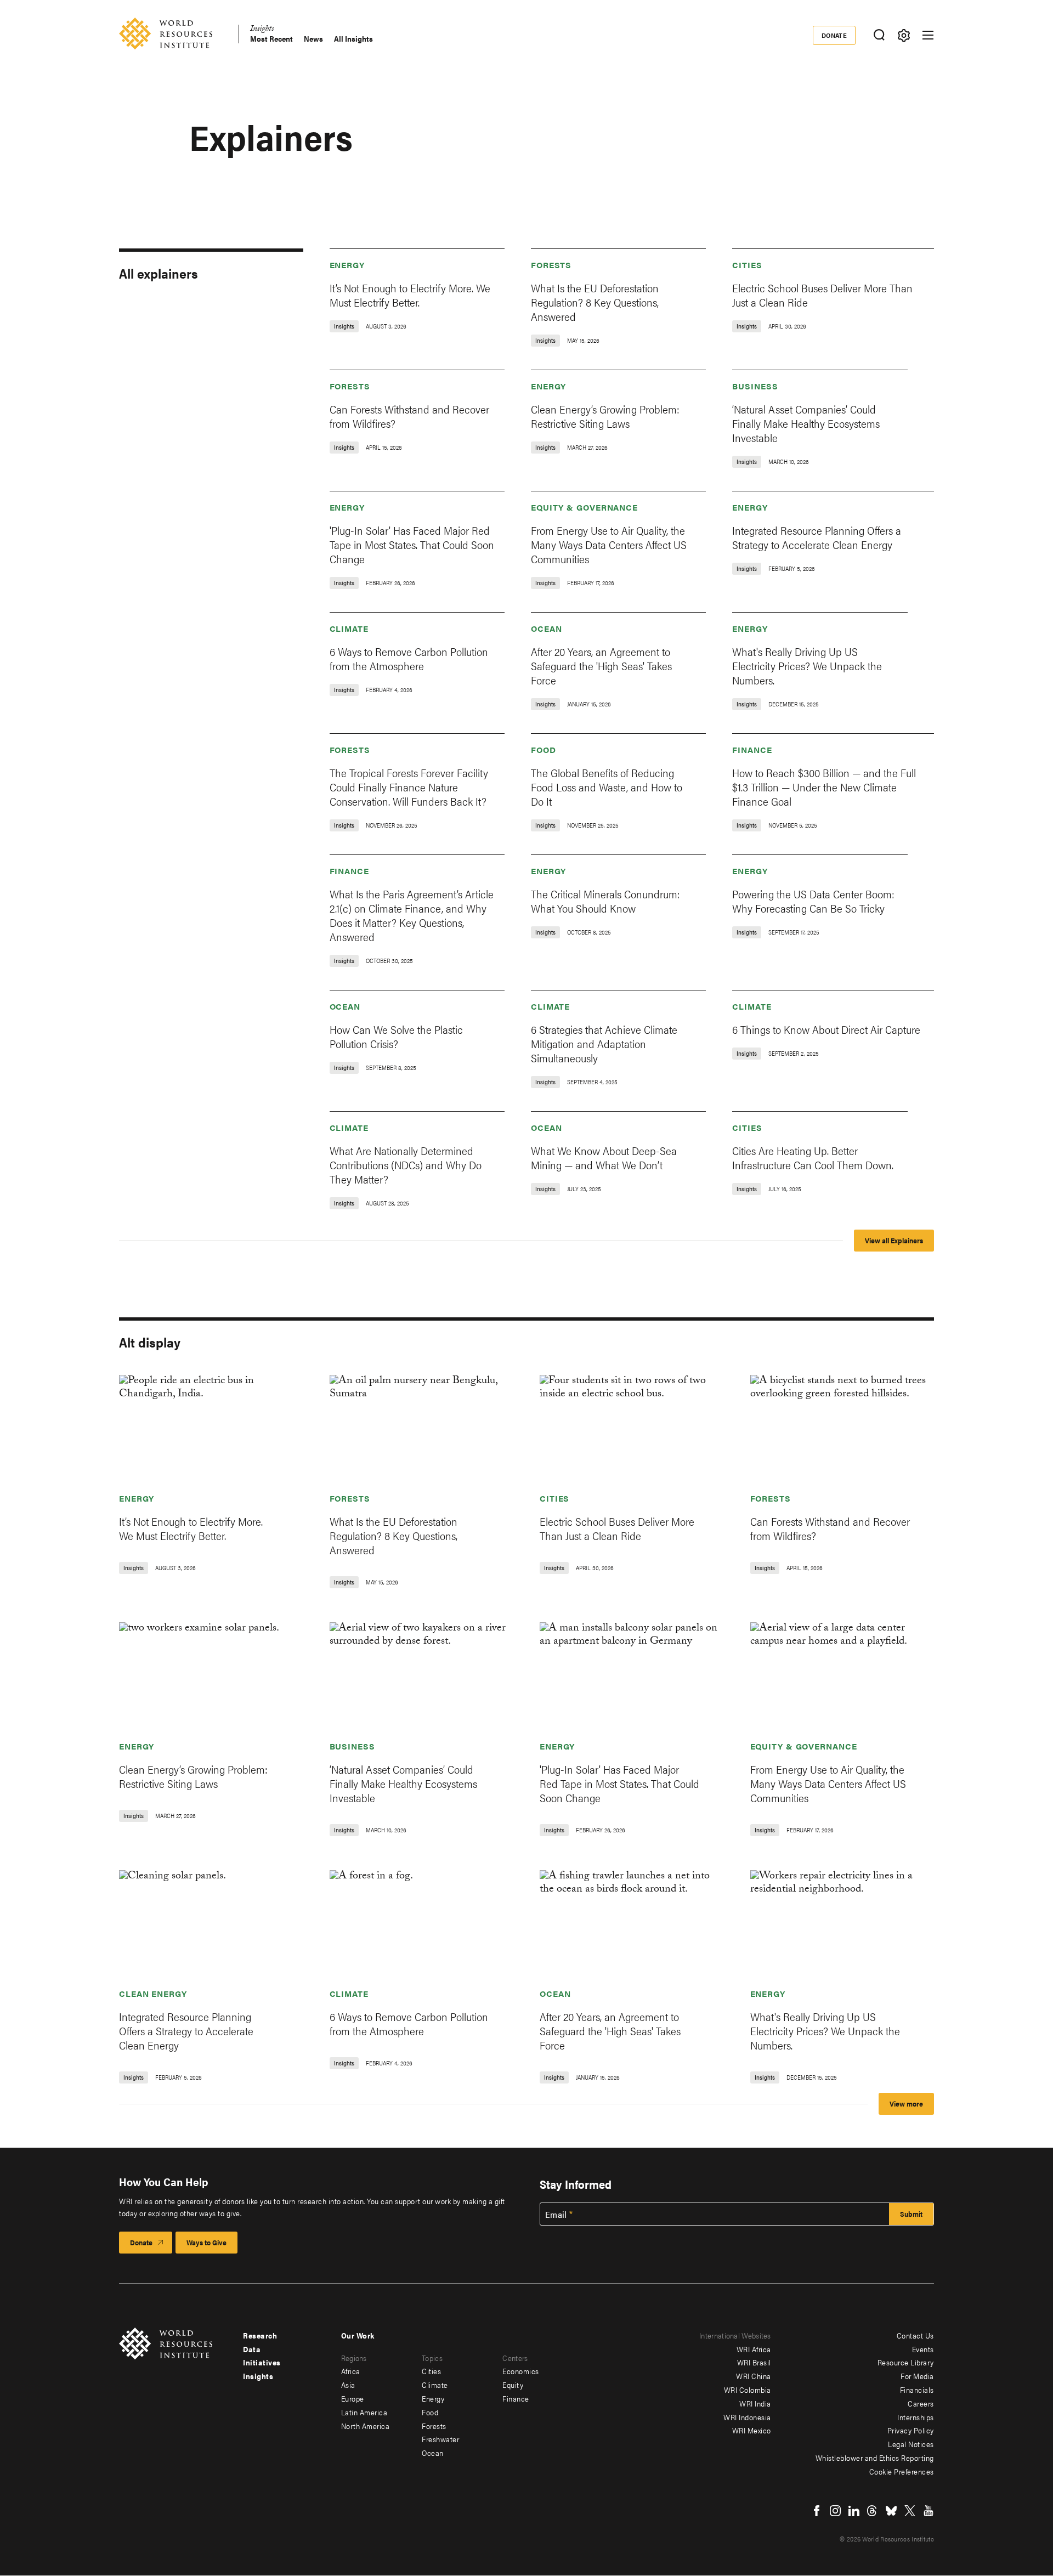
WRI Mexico (752, 2430)
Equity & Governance (584, 507)
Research (260, 2335)
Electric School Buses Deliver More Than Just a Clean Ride (822, 295)
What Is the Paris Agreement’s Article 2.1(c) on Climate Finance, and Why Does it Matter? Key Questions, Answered (412, 915)
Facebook (817, 2511)
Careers (921, 2403)
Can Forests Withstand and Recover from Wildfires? (409, 416)
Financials (917, 2390)
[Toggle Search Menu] (879, 35)
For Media (917, 2376)
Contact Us (915, 2335)
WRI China (754, 2376)
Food (544, 749)
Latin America (364, 2412)
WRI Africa (754, 2349)
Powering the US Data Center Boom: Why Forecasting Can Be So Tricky (813, 901)
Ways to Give (206, 2242)
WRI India (755, 2403)
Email (556, 2215)
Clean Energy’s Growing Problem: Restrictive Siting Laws (605, 416)
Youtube (929, 2511)
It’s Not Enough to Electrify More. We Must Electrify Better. (410, 295)
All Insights (353, 39)
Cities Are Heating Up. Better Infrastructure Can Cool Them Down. (813, 1157)
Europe (353, 2398)
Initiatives (262, 2362)
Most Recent (271, 39)
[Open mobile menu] (928, 35)
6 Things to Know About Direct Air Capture (826, 1029)
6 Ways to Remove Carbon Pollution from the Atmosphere (409, 658)
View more (906, 2104)
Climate (349, 628)
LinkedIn (854, 2511)
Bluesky (891, 2511)
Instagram (835, 2511)
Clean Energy (153, 1993)
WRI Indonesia (747, 2417)
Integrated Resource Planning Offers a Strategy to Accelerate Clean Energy (817, 537)
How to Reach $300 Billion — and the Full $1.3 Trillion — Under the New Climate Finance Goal (824, 787)
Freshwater (440, 2439)
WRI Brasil (754, 2362)
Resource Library (906, 2362)
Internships (916, 2417)
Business (755, 386)
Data (252, 2349)
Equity (513, 2385)
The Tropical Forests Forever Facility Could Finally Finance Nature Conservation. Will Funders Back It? (409, 787)
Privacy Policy (911, 2430)
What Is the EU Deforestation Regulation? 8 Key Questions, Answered (595, 302)
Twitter (910, 2511)
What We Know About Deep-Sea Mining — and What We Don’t (604, 1157)
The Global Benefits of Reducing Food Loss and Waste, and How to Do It (607, 787)
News (313, 39)
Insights (262, 30)
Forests (551, 265)
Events (923, 2349)
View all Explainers (894, 1240)
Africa (351, 2371)
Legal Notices (911, 2444)
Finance (752, 749)
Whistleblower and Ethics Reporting (875, 2458)
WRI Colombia (748, 2390)
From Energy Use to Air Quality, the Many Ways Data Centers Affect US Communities (609, 544)
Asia (348, 2385)
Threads (873, 2511)
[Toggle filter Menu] (904, 35)
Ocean (547, 628)
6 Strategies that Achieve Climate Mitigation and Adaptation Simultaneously (604, 1043)
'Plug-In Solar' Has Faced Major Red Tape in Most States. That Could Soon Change (412, 544)
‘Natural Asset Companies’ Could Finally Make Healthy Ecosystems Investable (806, 423)
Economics (521, 2371)
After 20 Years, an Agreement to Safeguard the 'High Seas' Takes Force (601, 666)
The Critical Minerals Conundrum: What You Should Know (605, 901)
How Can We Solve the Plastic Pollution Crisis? (396, 1036)
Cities (747, 265)
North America (366, 2426)
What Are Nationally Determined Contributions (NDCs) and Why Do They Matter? (406, 1165)
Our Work (358, 2335)
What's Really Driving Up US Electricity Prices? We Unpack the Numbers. (807, 666)
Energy (347, 265)
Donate (834, 35)
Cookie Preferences (902, 2471)
